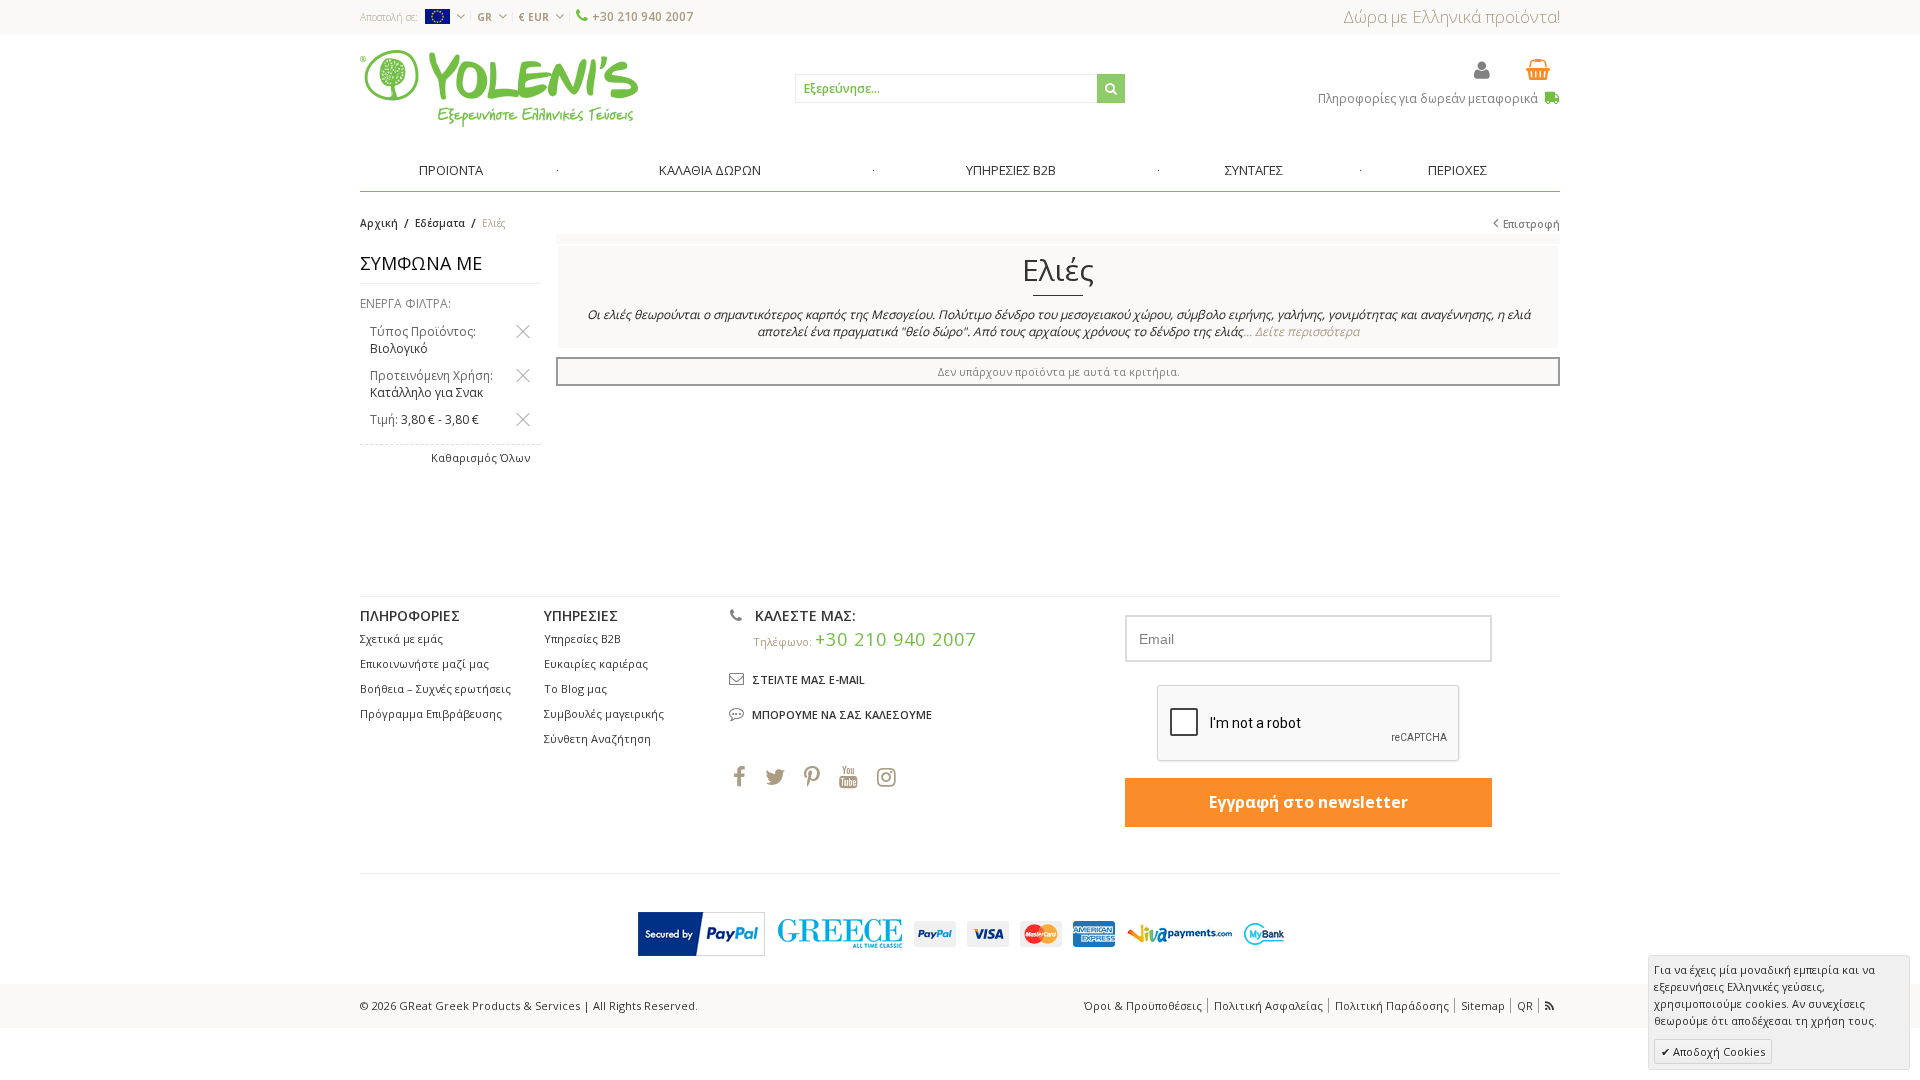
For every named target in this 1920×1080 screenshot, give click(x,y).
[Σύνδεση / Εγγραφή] (1482, 69)
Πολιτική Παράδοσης (1392, 1005)
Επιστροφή (1531, 224)
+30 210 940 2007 (642, 16)
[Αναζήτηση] (1111, 88)
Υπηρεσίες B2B (582, 638)
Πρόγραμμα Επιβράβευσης (431, 713)
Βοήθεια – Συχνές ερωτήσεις (435, 688)
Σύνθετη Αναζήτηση (597, 738)
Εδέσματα (440, 223)
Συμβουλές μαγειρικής (604, 713)
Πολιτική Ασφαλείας (1268, 1005)
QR (1525, 1005)
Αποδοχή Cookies (1717, 1051)
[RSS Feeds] (1551, 1005)
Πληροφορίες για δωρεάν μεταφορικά (1429, 98)
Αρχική (379, 223)
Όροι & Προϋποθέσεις (1143, 1005)
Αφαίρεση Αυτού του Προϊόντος (523, 332)
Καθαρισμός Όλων (480, 457)
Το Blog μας (575, 688)
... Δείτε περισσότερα (1301, 331)
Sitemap (1483, 1005)
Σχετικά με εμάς (401, 638)
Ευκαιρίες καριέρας (596, 663)
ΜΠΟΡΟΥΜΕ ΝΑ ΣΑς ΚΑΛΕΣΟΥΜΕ (842, 714)
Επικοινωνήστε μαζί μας (424, 663)
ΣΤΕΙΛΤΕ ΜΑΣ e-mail (808, 679)
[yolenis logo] (499, 87)
